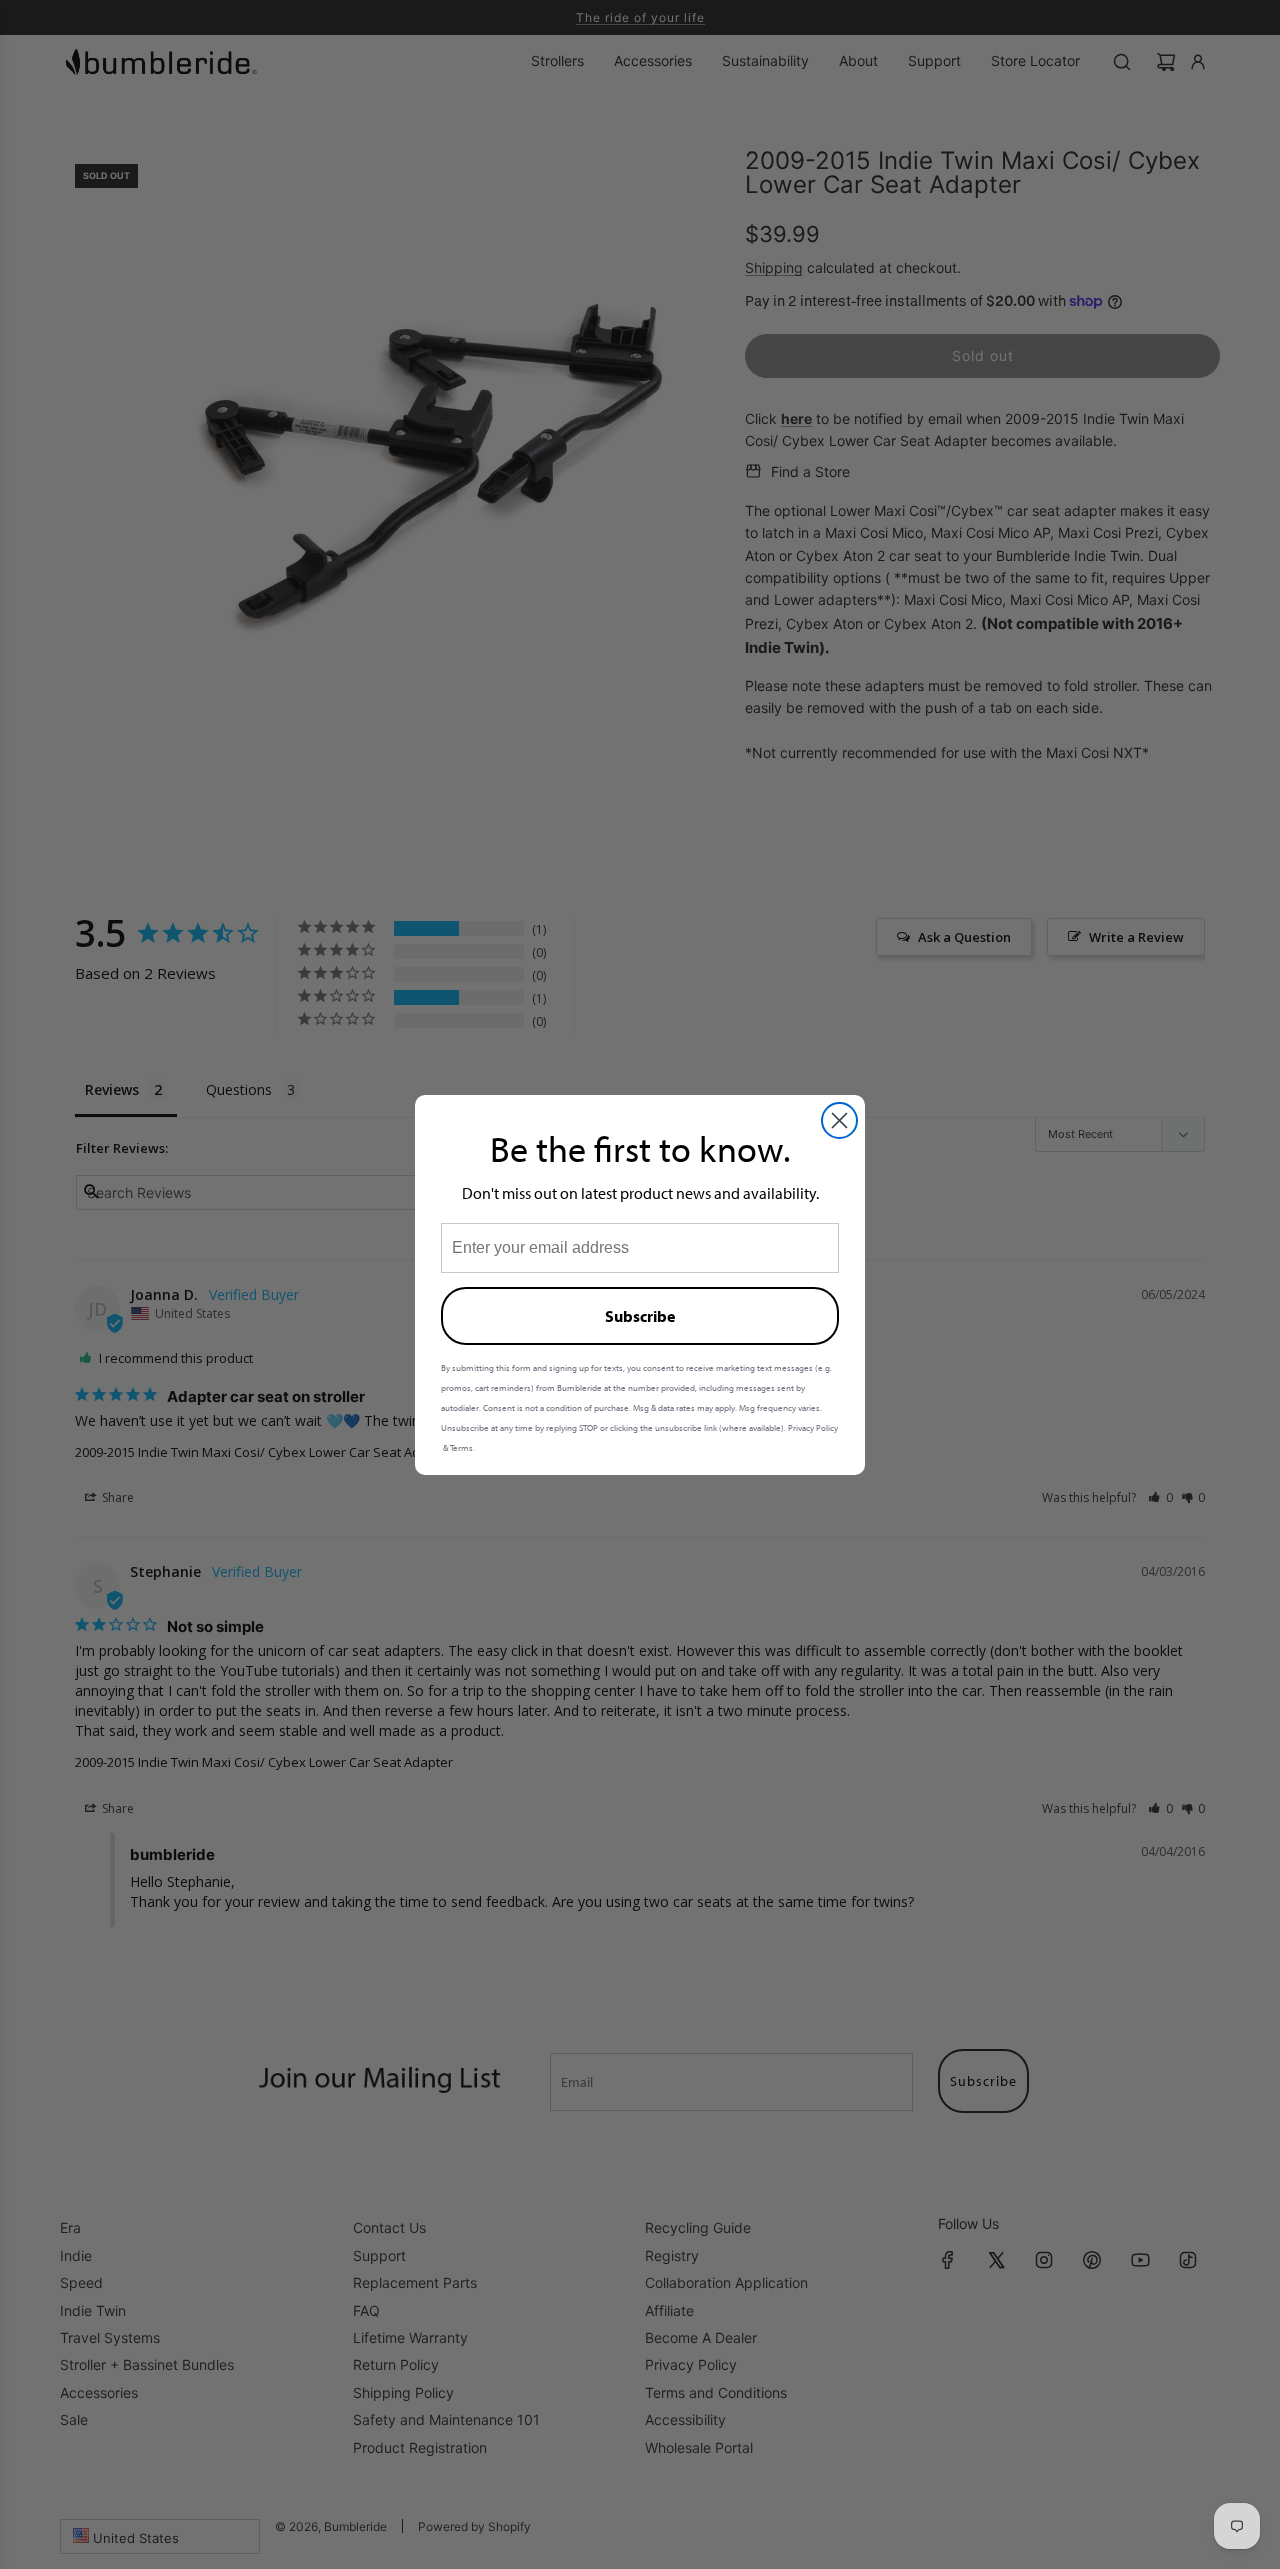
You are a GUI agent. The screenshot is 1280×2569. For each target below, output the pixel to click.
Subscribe (640, 1316)
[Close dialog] (839, 1120)
